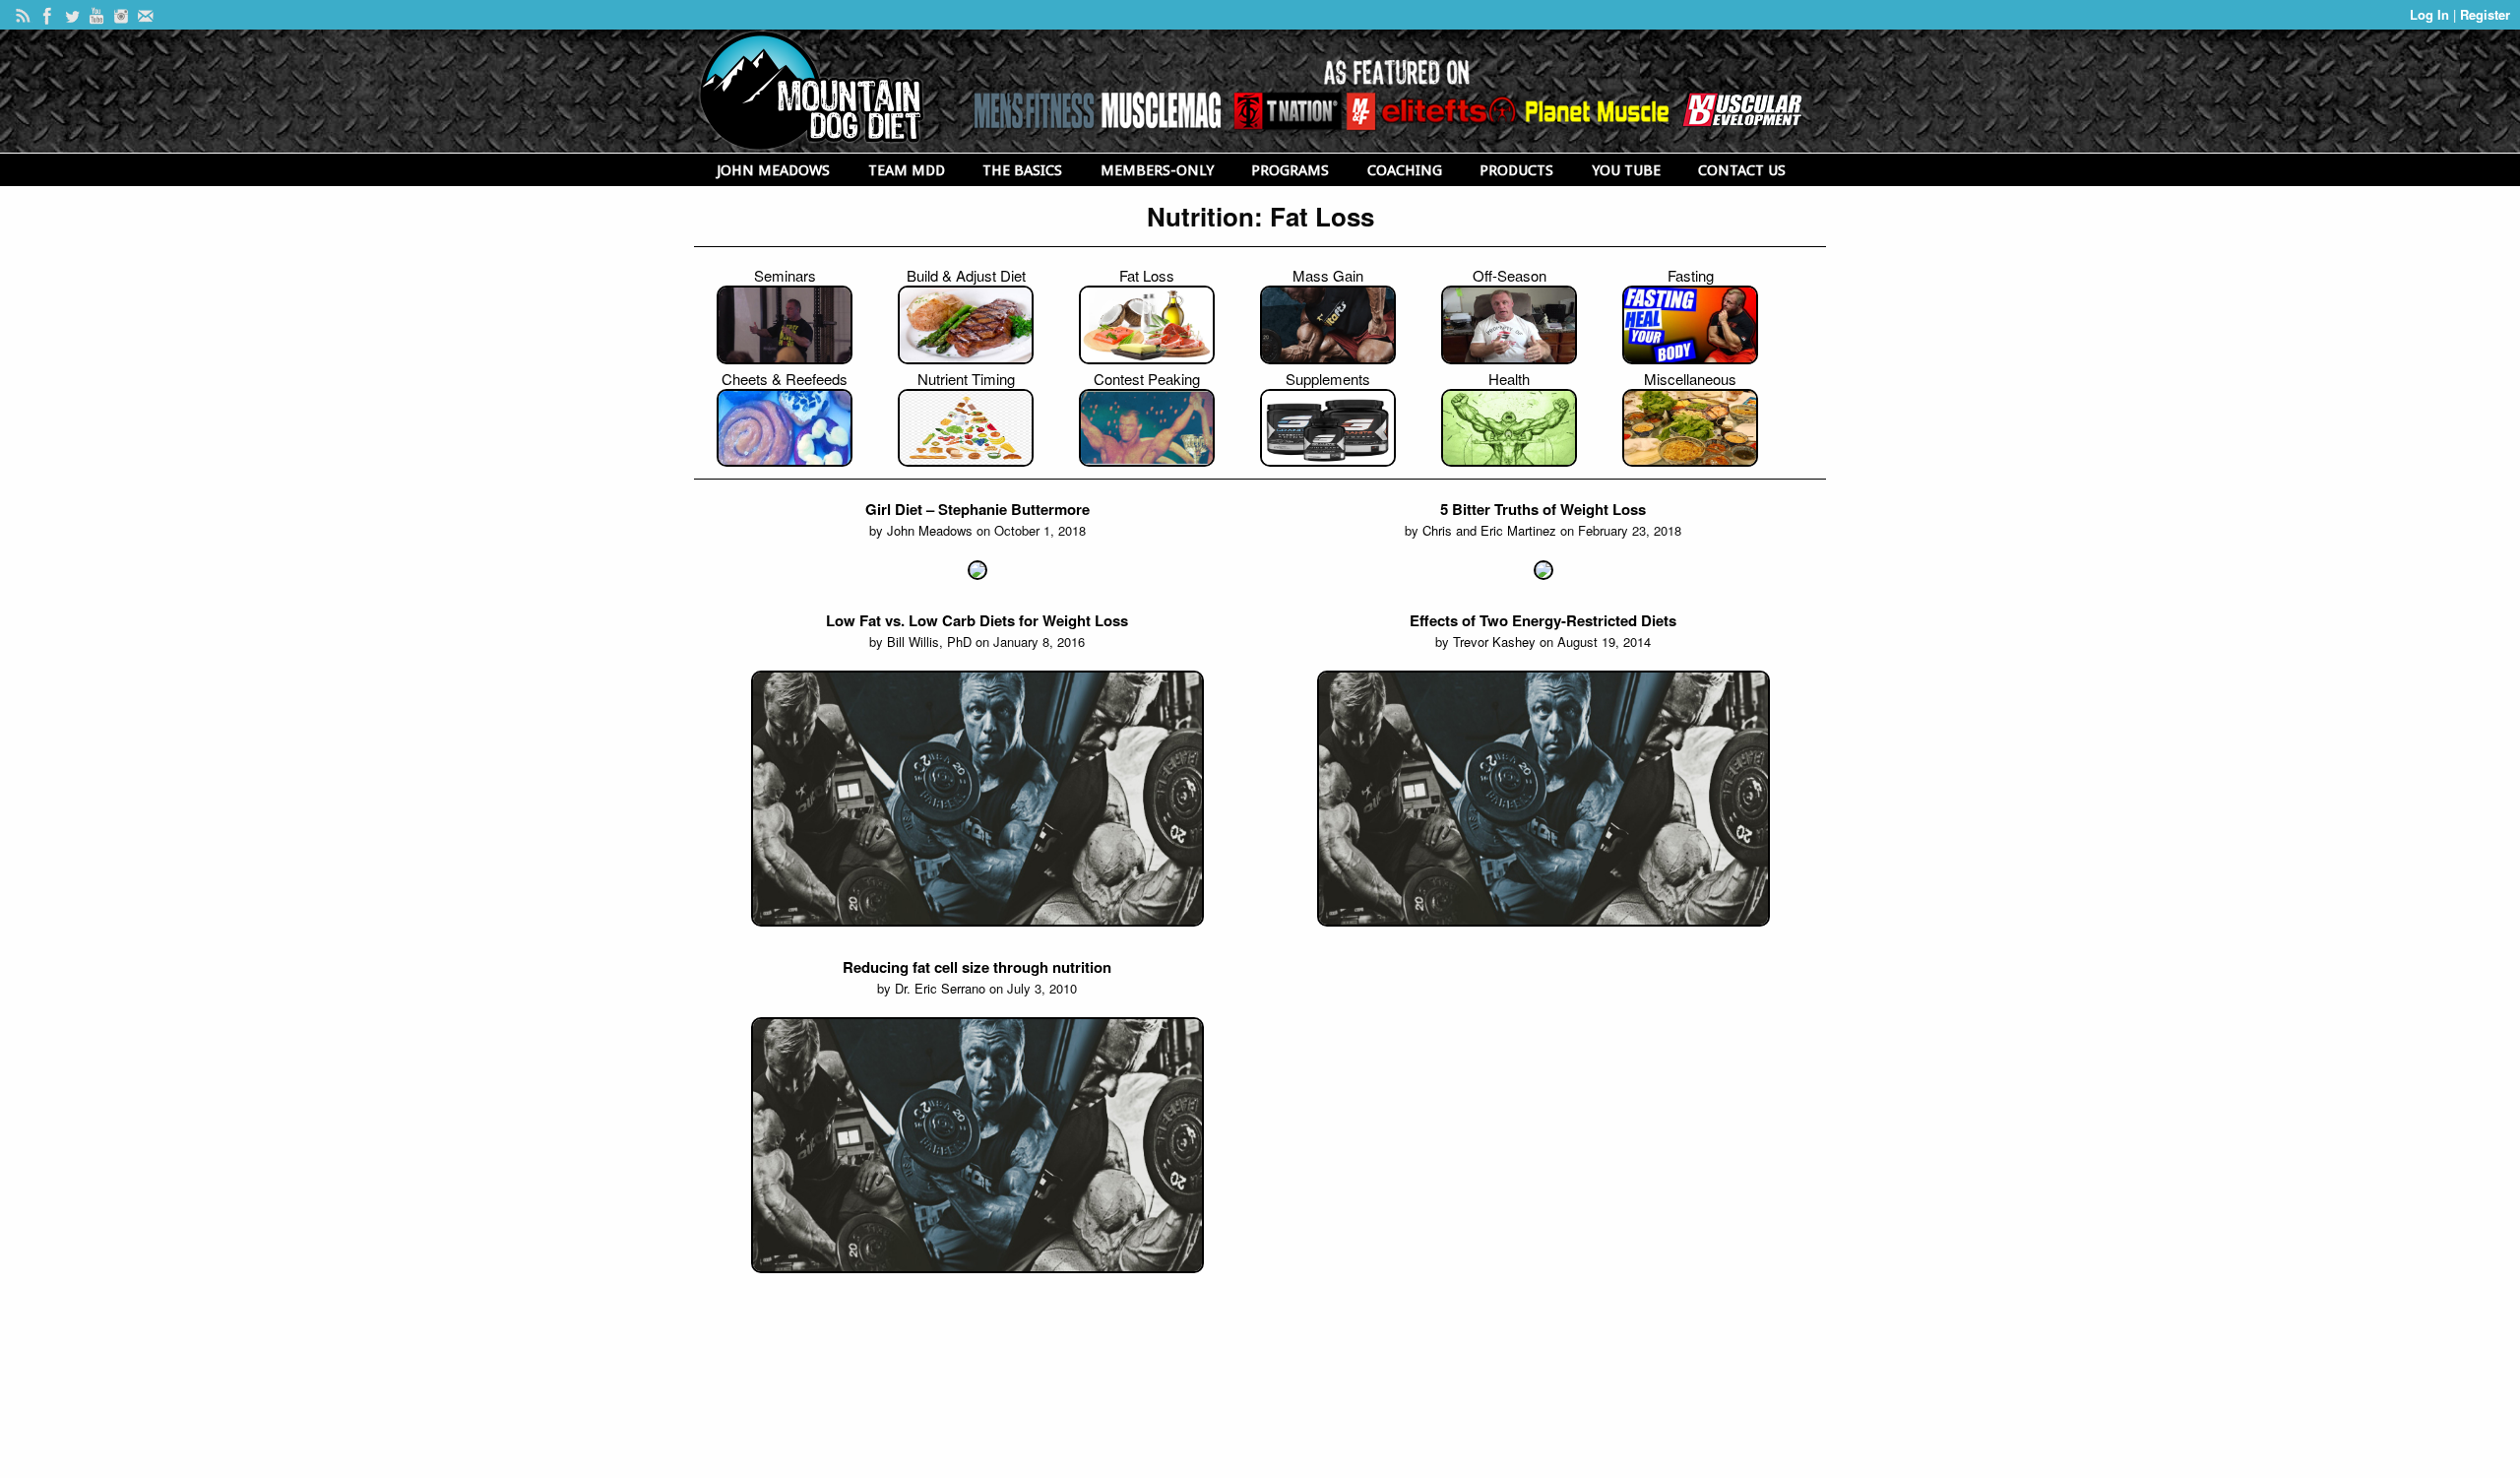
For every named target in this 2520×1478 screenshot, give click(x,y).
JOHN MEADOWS (773, 170)
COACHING (1405, 170)
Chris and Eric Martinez (1489, 530)
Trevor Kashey (1494, 642)
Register (2485, 14)
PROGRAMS (1290, 170)
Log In (2431, 14)
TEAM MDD (907, 170)
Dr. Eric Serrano (940, 988)
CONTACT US (1742, 170)
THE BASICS (1022, 170)
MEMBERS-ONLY (1157, 170)
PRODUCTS (1516, 170)
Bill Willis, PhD (929, 642)
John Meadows (930, 530)
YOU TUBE (1626, 170)
